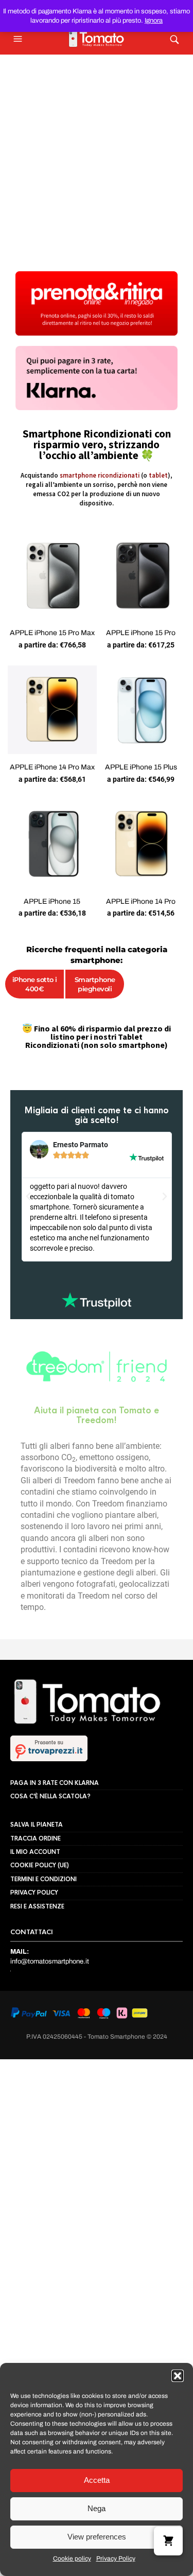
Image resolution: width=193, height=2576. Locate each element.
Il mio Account (35, 1827)
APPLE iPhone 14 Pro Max (52, 767)
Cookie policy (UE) (40, 1840)
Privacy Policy (116, 2559)
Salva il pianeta (37, 1799)
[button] (178, 2376)
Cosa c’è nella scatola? (50, 1771)
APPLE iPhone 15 (52, 901)
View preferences (97, 2537)
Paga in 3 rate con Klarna (55, 1757)
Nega (97, 2508)
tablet (158, 475)
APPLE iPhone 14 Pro (141, 901)
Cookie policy (72, 2559)
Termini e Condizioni (43, 1854)
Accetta (97, 2480)
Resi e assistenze (37, 1881)
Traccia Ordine (36, 1813)
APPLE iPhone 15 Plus (141, 767)
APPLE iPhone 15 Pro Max (52, 633)
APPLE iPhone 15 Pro (141, 633)
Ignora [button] (154, 21)
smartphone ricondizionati (100, 475)
